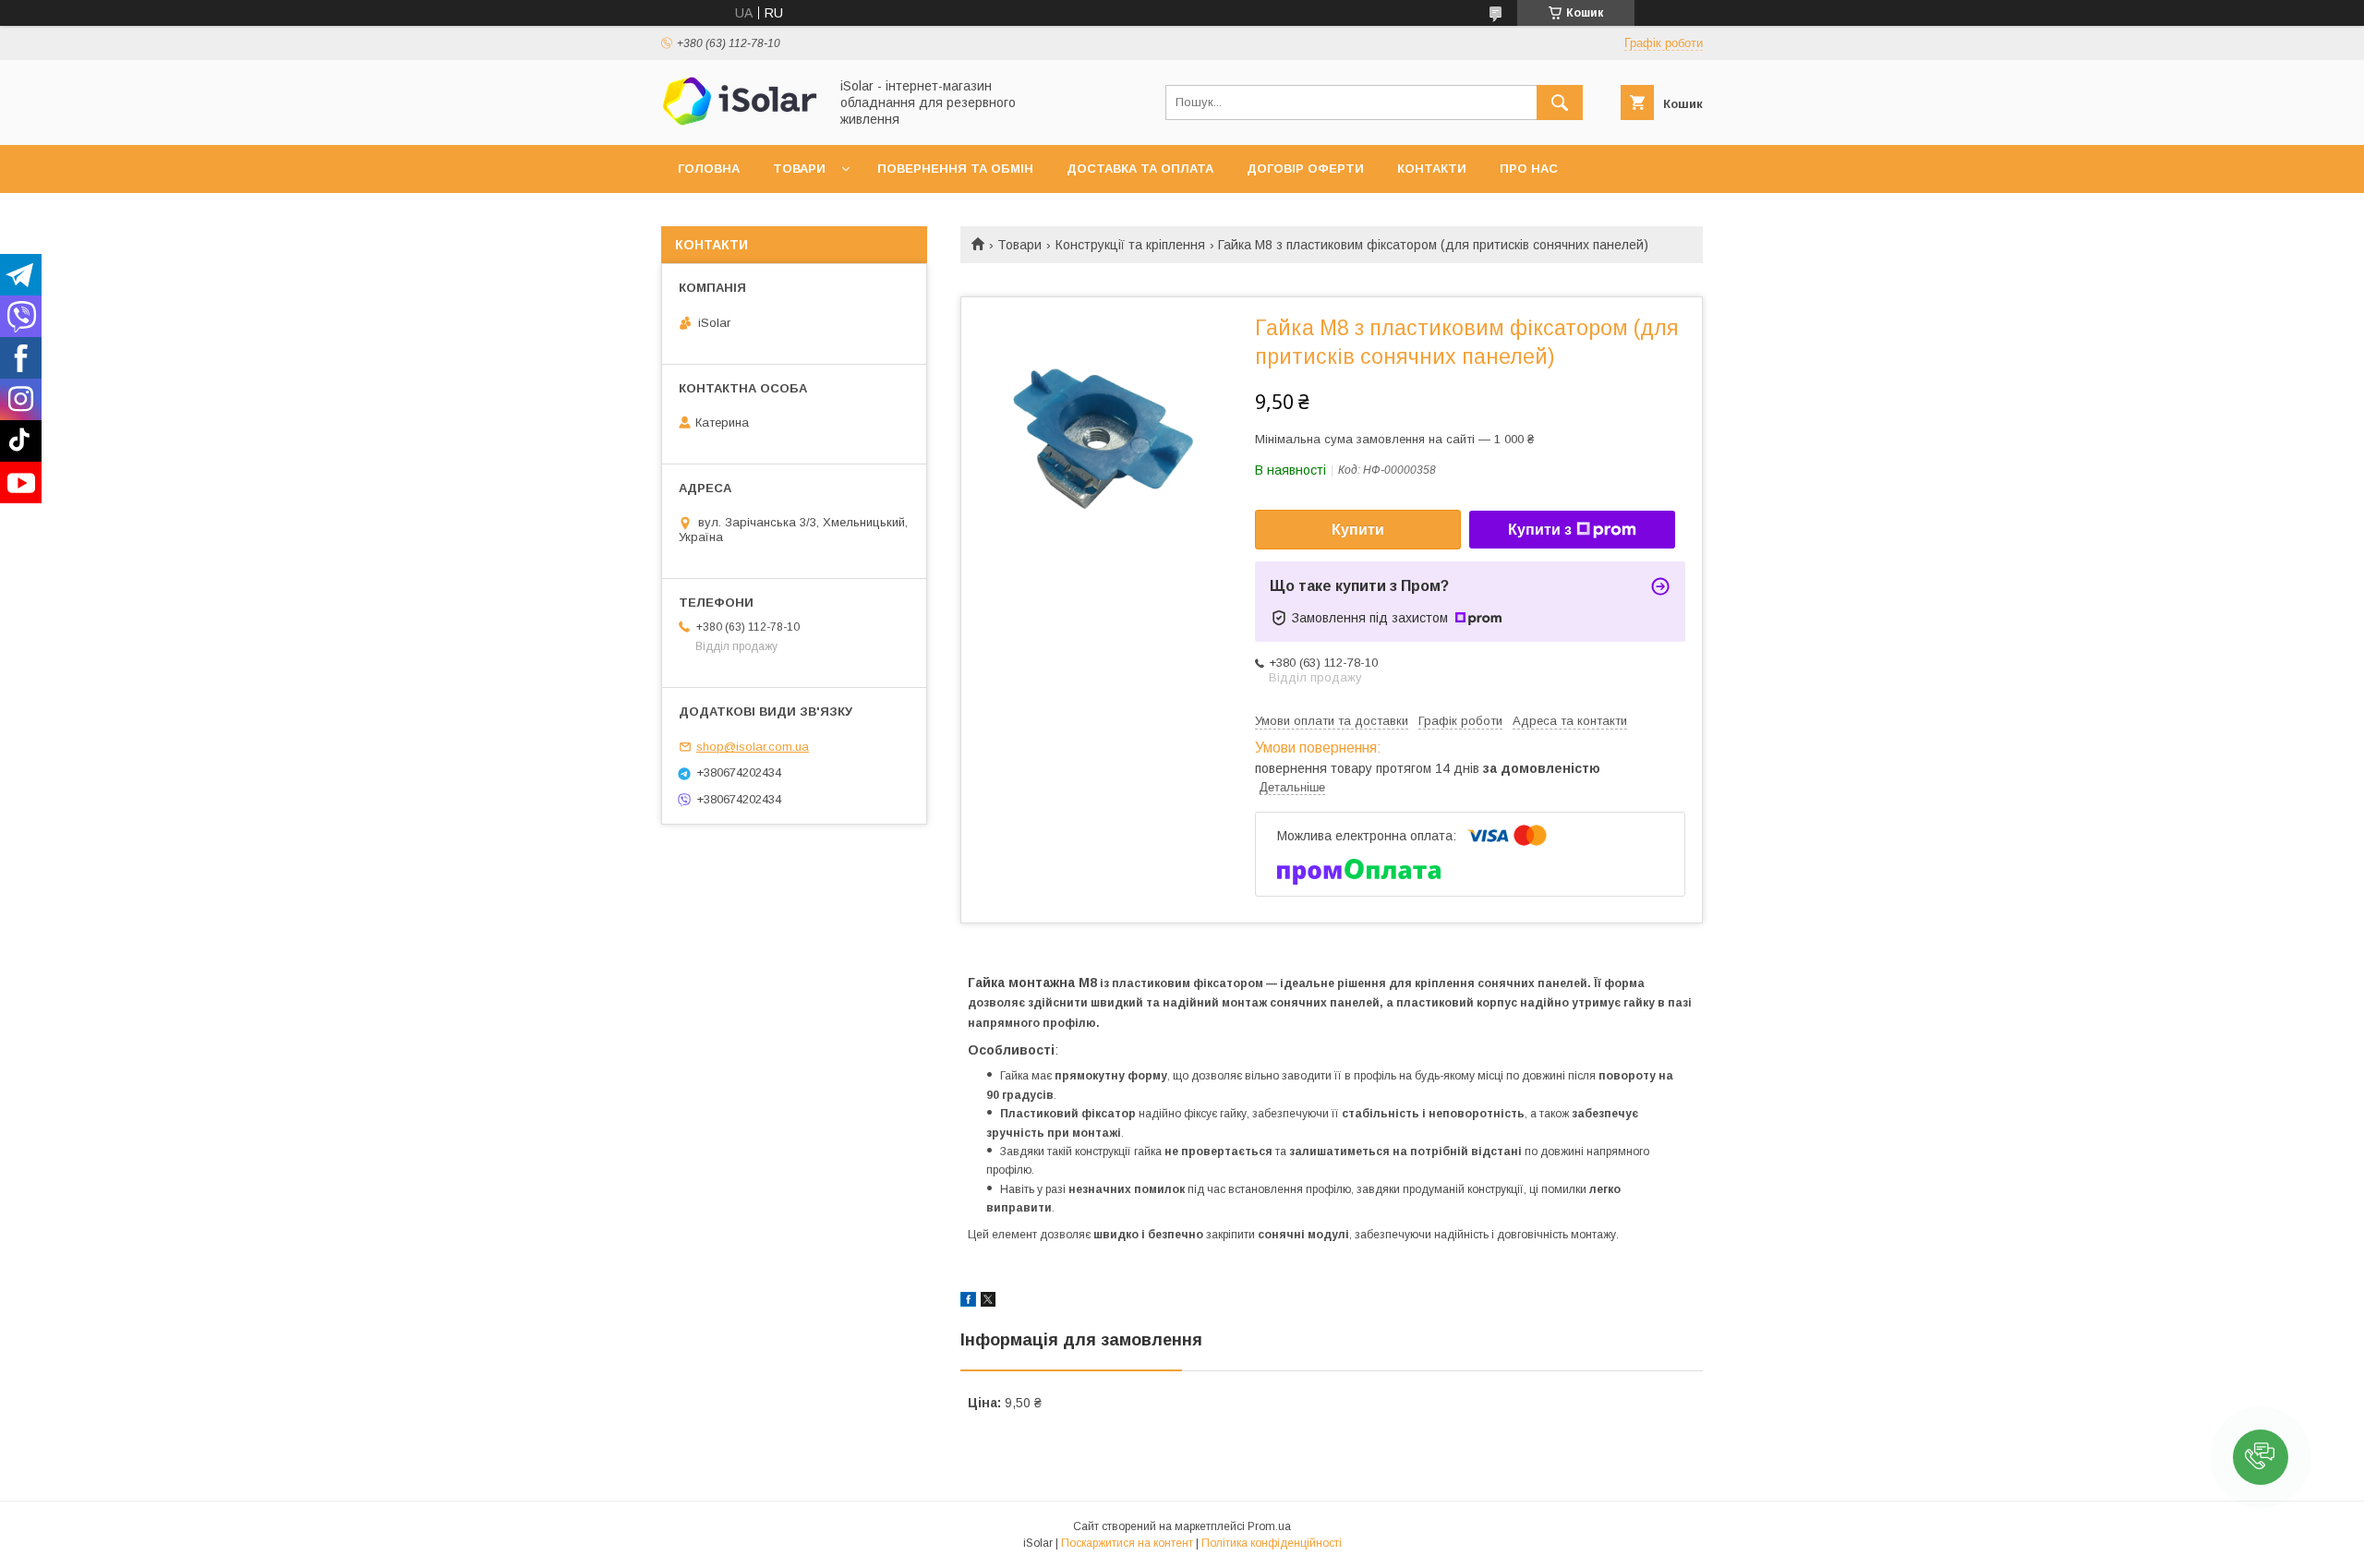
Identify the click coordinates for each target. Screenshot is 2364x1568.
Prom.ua (1269, 1526)
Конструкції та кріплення (1130, 245)
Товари (799, 169)
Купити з (1540, 530)
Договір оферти (1305, 169)
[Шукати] (1560, 103)
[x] (988, 1302)
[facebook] (968, 1302)
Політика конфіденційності (1272, 1543)
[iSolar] (740, 121)
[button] (2261, 1457)
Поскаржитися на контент (1127, 1543)
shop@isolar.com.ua (753, 747)
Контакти (1432, 169)
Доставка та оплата (1140, 169)
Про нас (1529, 169)
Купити (1358, 530)
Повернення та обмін (955, 169)
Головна (709, 169)
